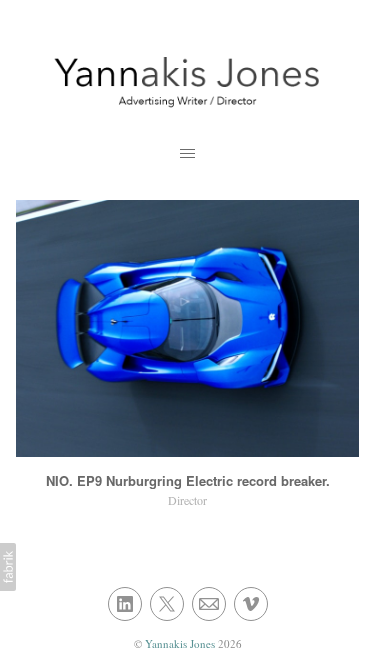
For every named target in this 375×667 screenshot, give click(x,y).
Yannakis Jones (181, 643)
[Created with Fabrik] (8, 567)
